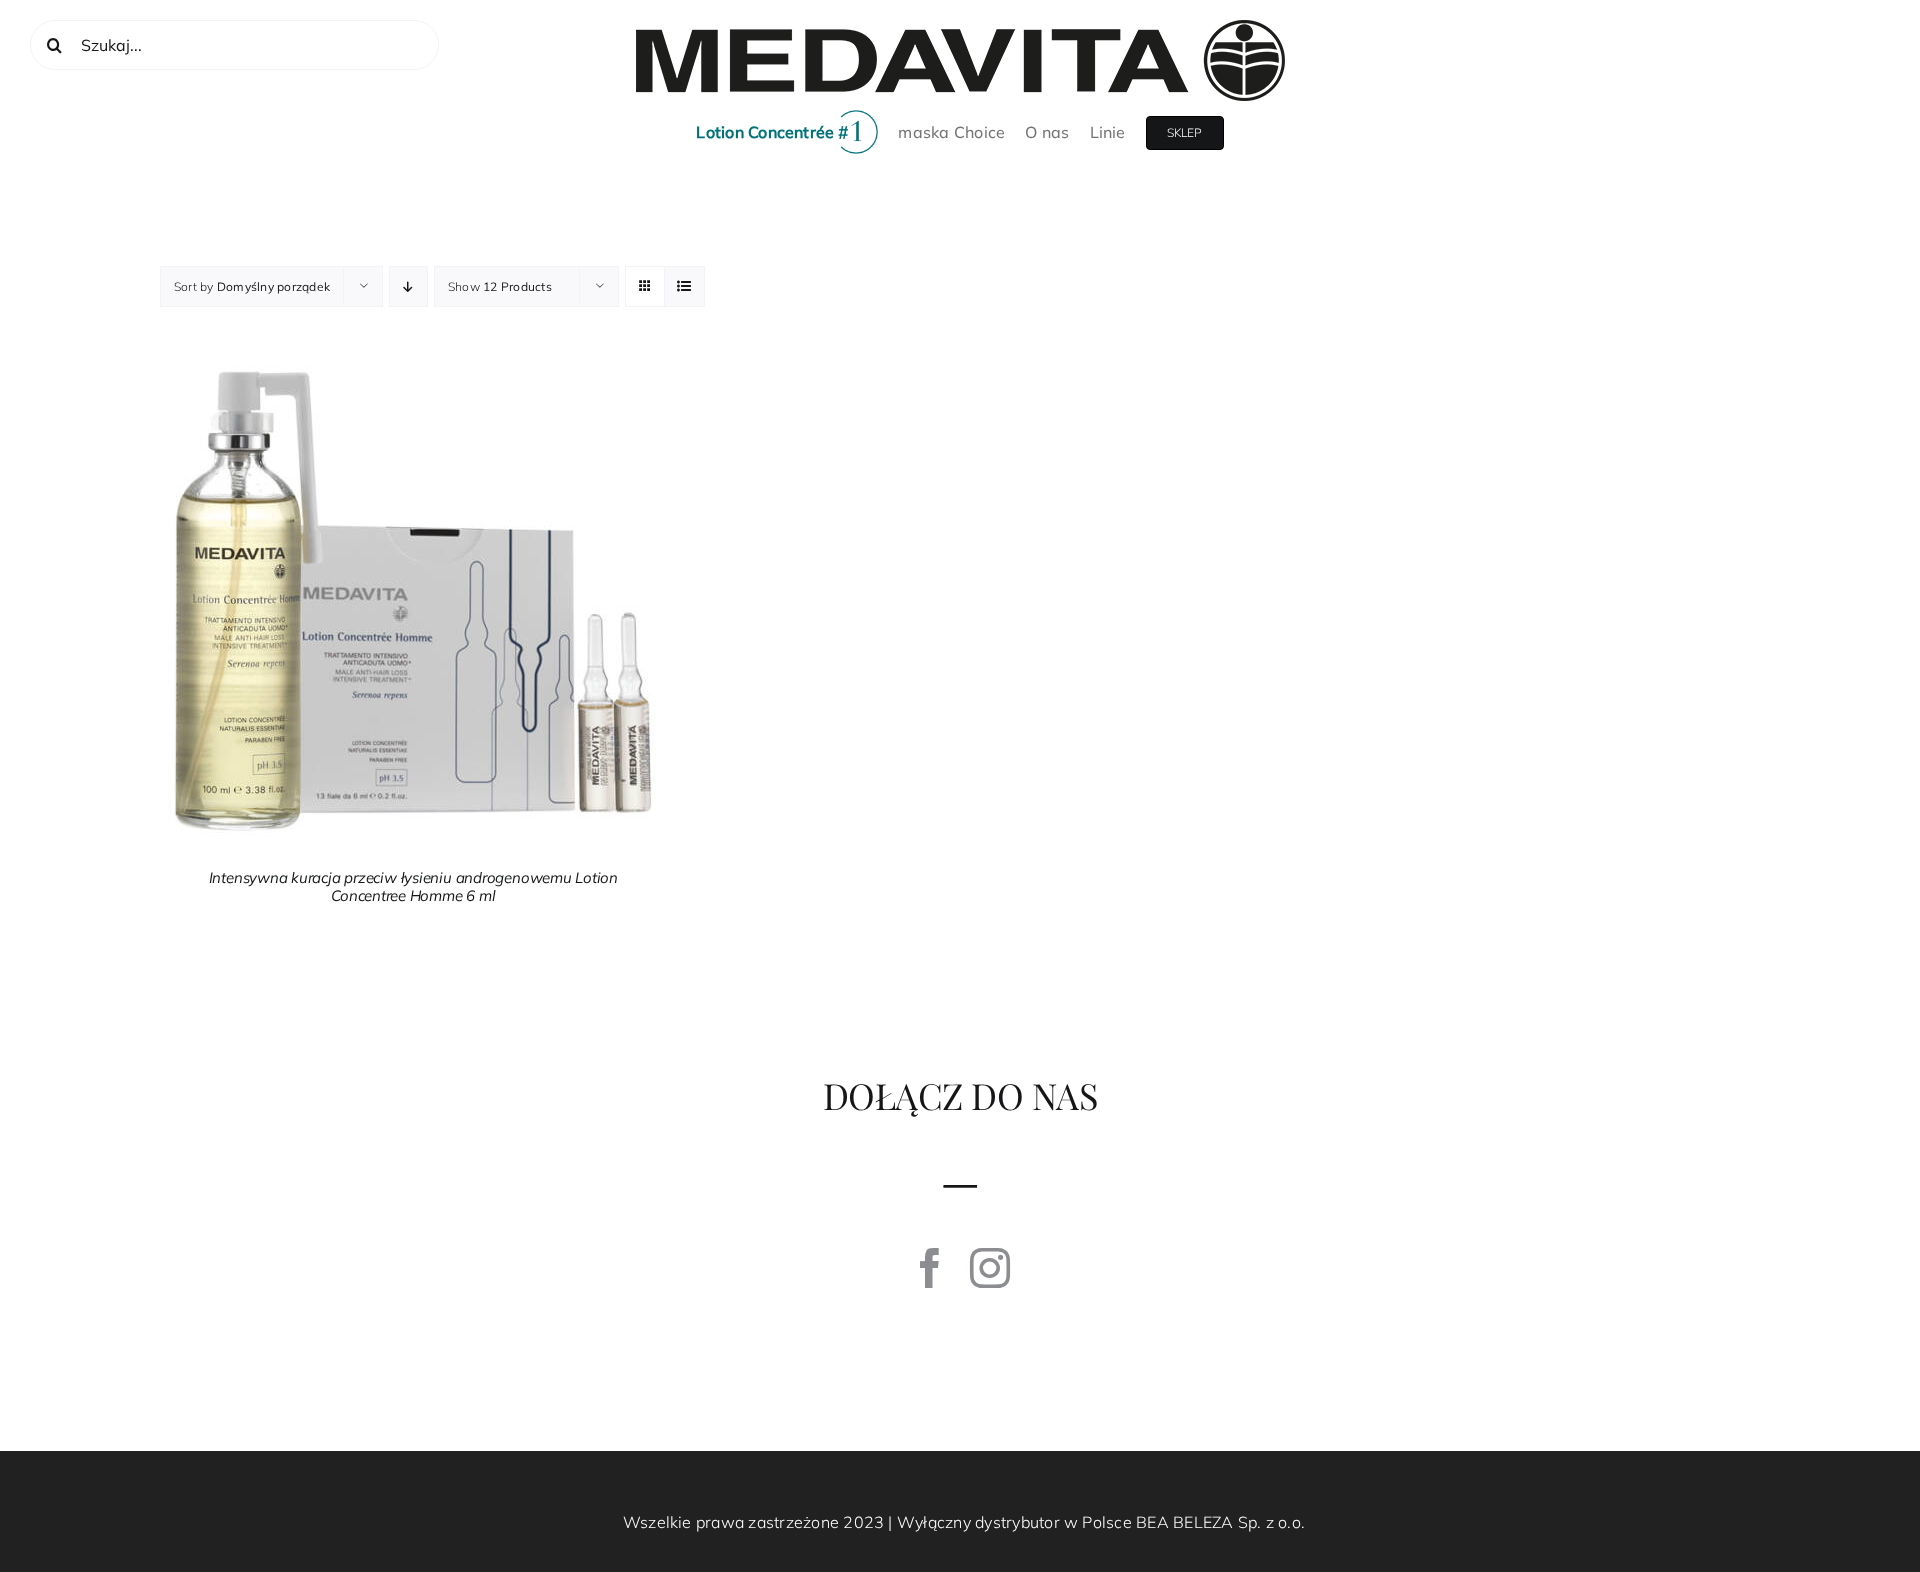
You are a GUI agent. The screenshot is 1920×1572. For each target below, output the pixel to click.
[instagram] (990, 1268)
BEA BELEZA (1184, 1522)
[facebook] (930, 1268)
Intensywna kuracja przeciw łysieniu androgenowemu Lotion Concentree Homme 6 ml (413, 886)
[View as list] (684, 286)
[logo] (960, 28)
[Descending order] (408, 286)
